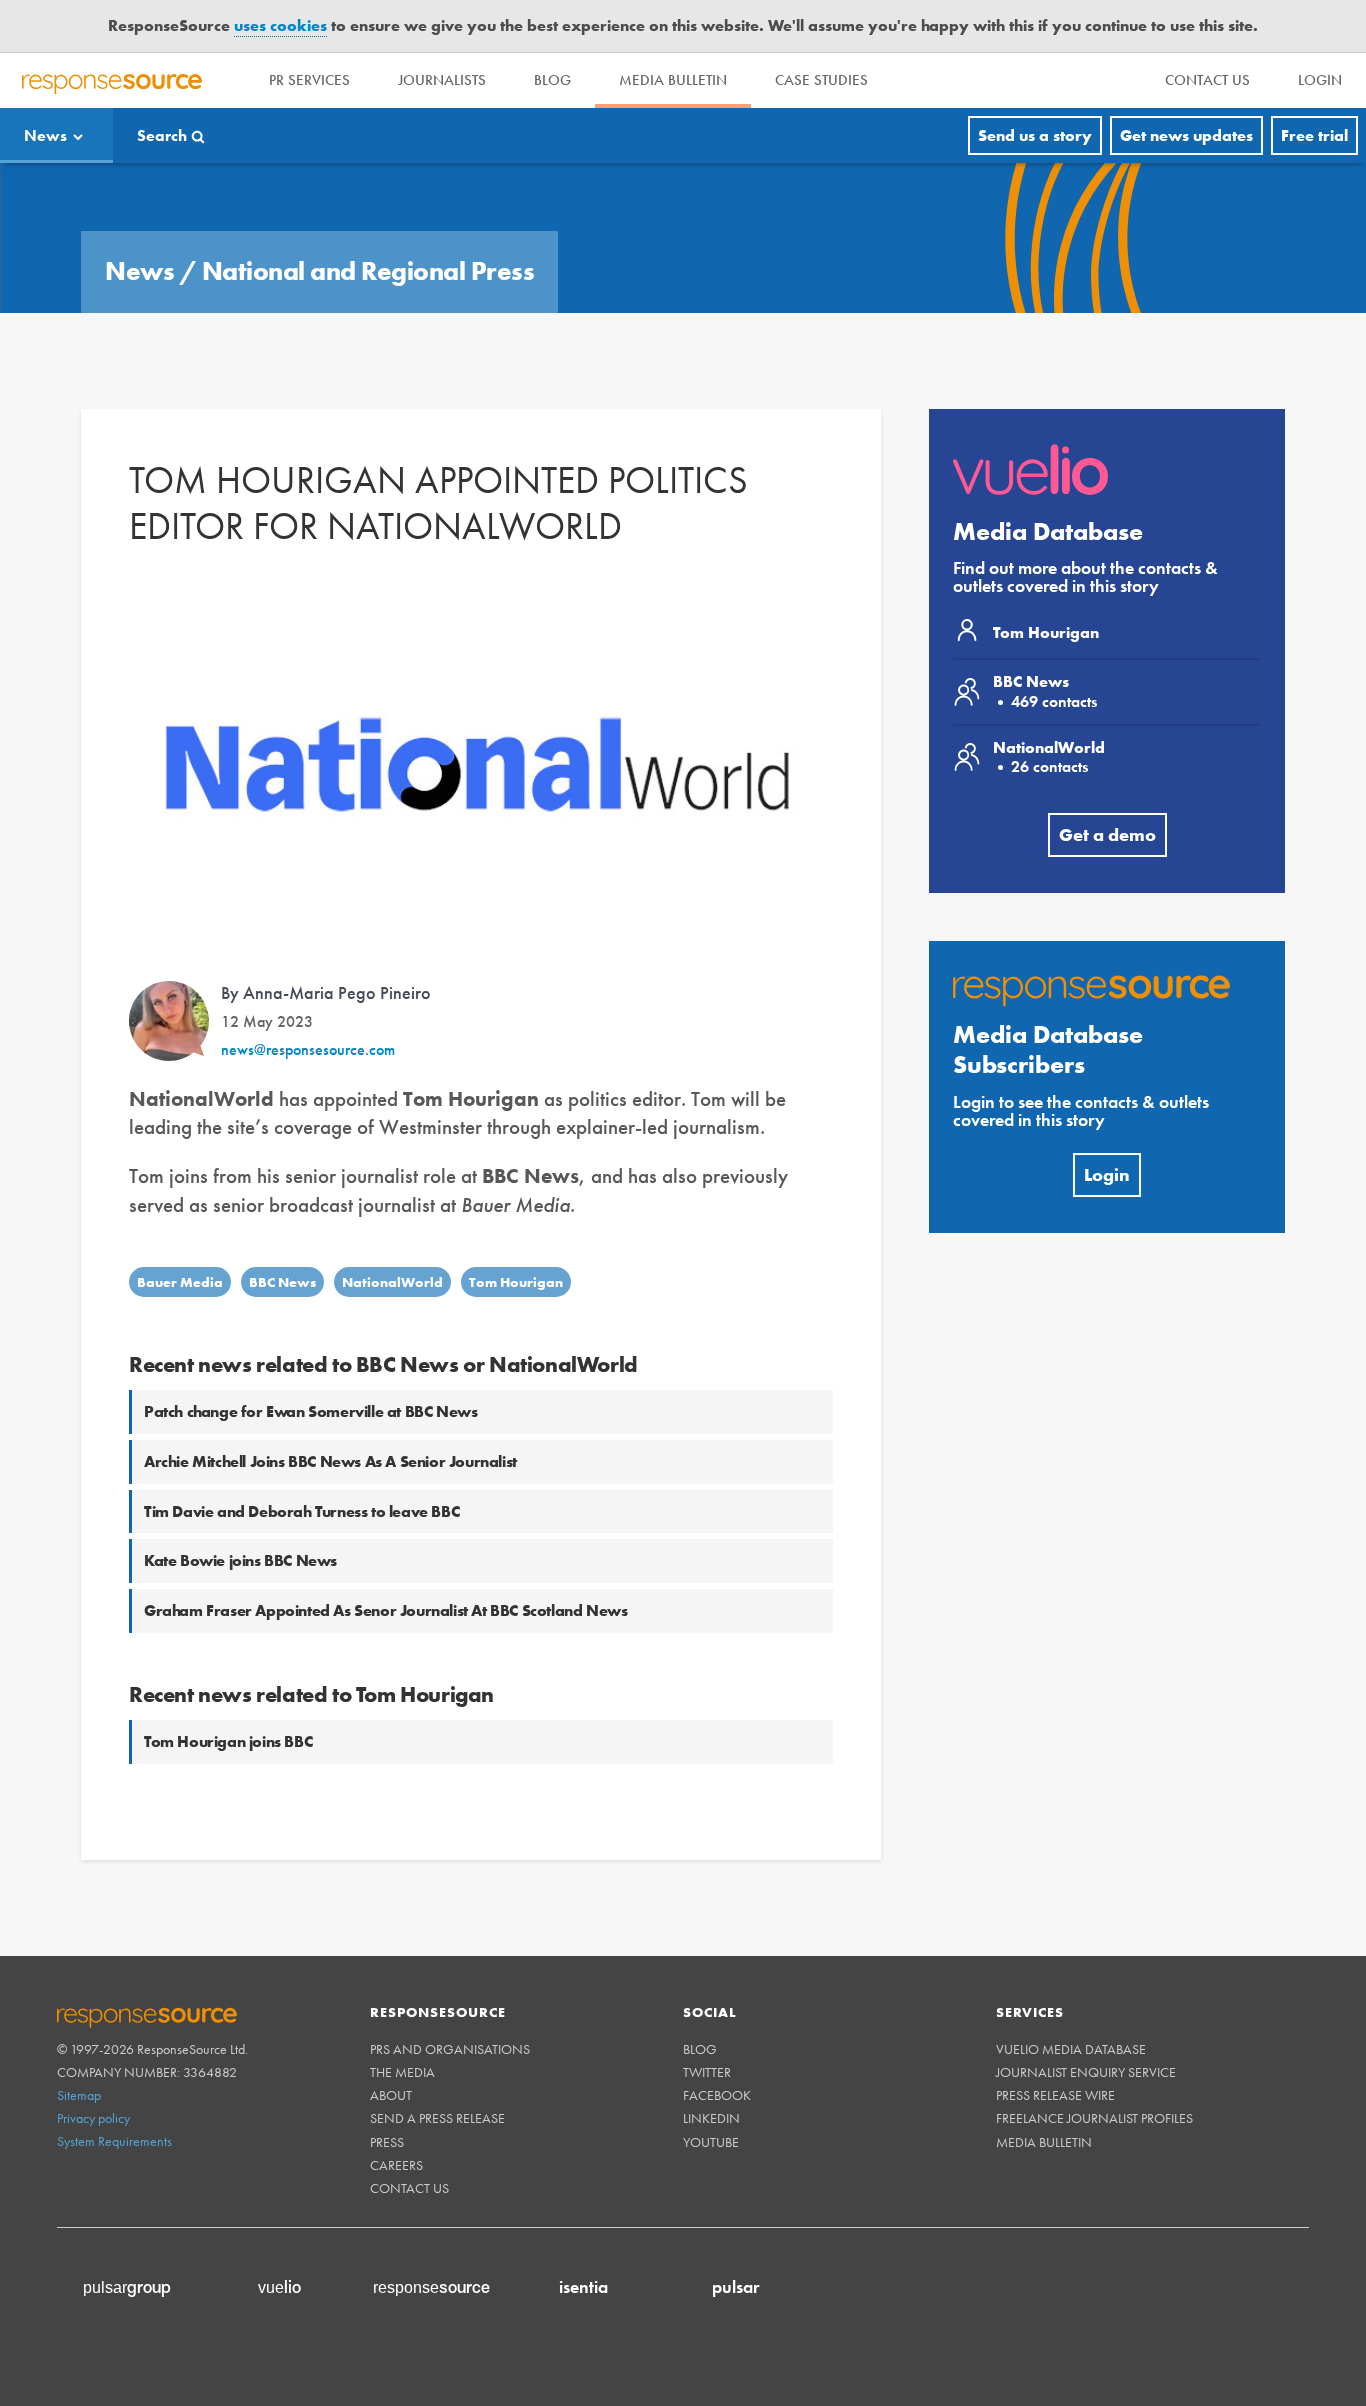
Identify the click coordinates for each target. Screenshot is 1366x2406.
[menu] (1207, 80)
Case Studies (821, 80)
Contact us (409, 2188)
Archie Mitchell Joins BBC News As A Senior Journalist (330, 1461)
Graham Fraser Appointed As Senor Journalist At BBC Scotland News (385, 1610)
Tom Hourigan (516, 1282)
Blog (552, 80)
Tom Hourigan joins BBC (228, 1741)
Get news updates (1186, 135)
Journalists (442, 80)
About (391, 2095)
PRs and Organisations (450, 2049)
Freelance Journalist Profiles (1094, 2118)
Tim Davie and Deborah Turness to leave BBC (301, 1511)
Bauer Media (180, 1282)
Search (162, 135)
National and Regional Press (368, 271)
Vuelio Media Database (1071, 2049)
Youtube (711, 2142)
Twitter (707, 2072)
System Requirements (114, 2141)
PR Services (309, 80)
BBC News (282, 1282)
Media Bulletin (673, 80)
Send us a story (1035, 135)
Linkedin (711, 2118)
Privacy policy (93, 2118)
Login (1107, 1174)
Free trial (1314, 135)
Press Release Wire (1055, 2095)
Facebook (717, 2095)
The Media (402, 2072)
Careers (396, 2165)
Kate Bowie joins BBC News (240, 1560)
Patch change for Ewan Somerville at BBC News (310, 1411)
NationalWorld (392, 1282)
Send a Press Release (437, 2118)
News (45, 135)
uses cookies (280, 25)
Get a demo (1107, 834)
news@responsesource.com (308, 1049)
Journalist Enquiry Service (1086, 2072)
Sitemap (79, 2095)
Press (387, 2142)
